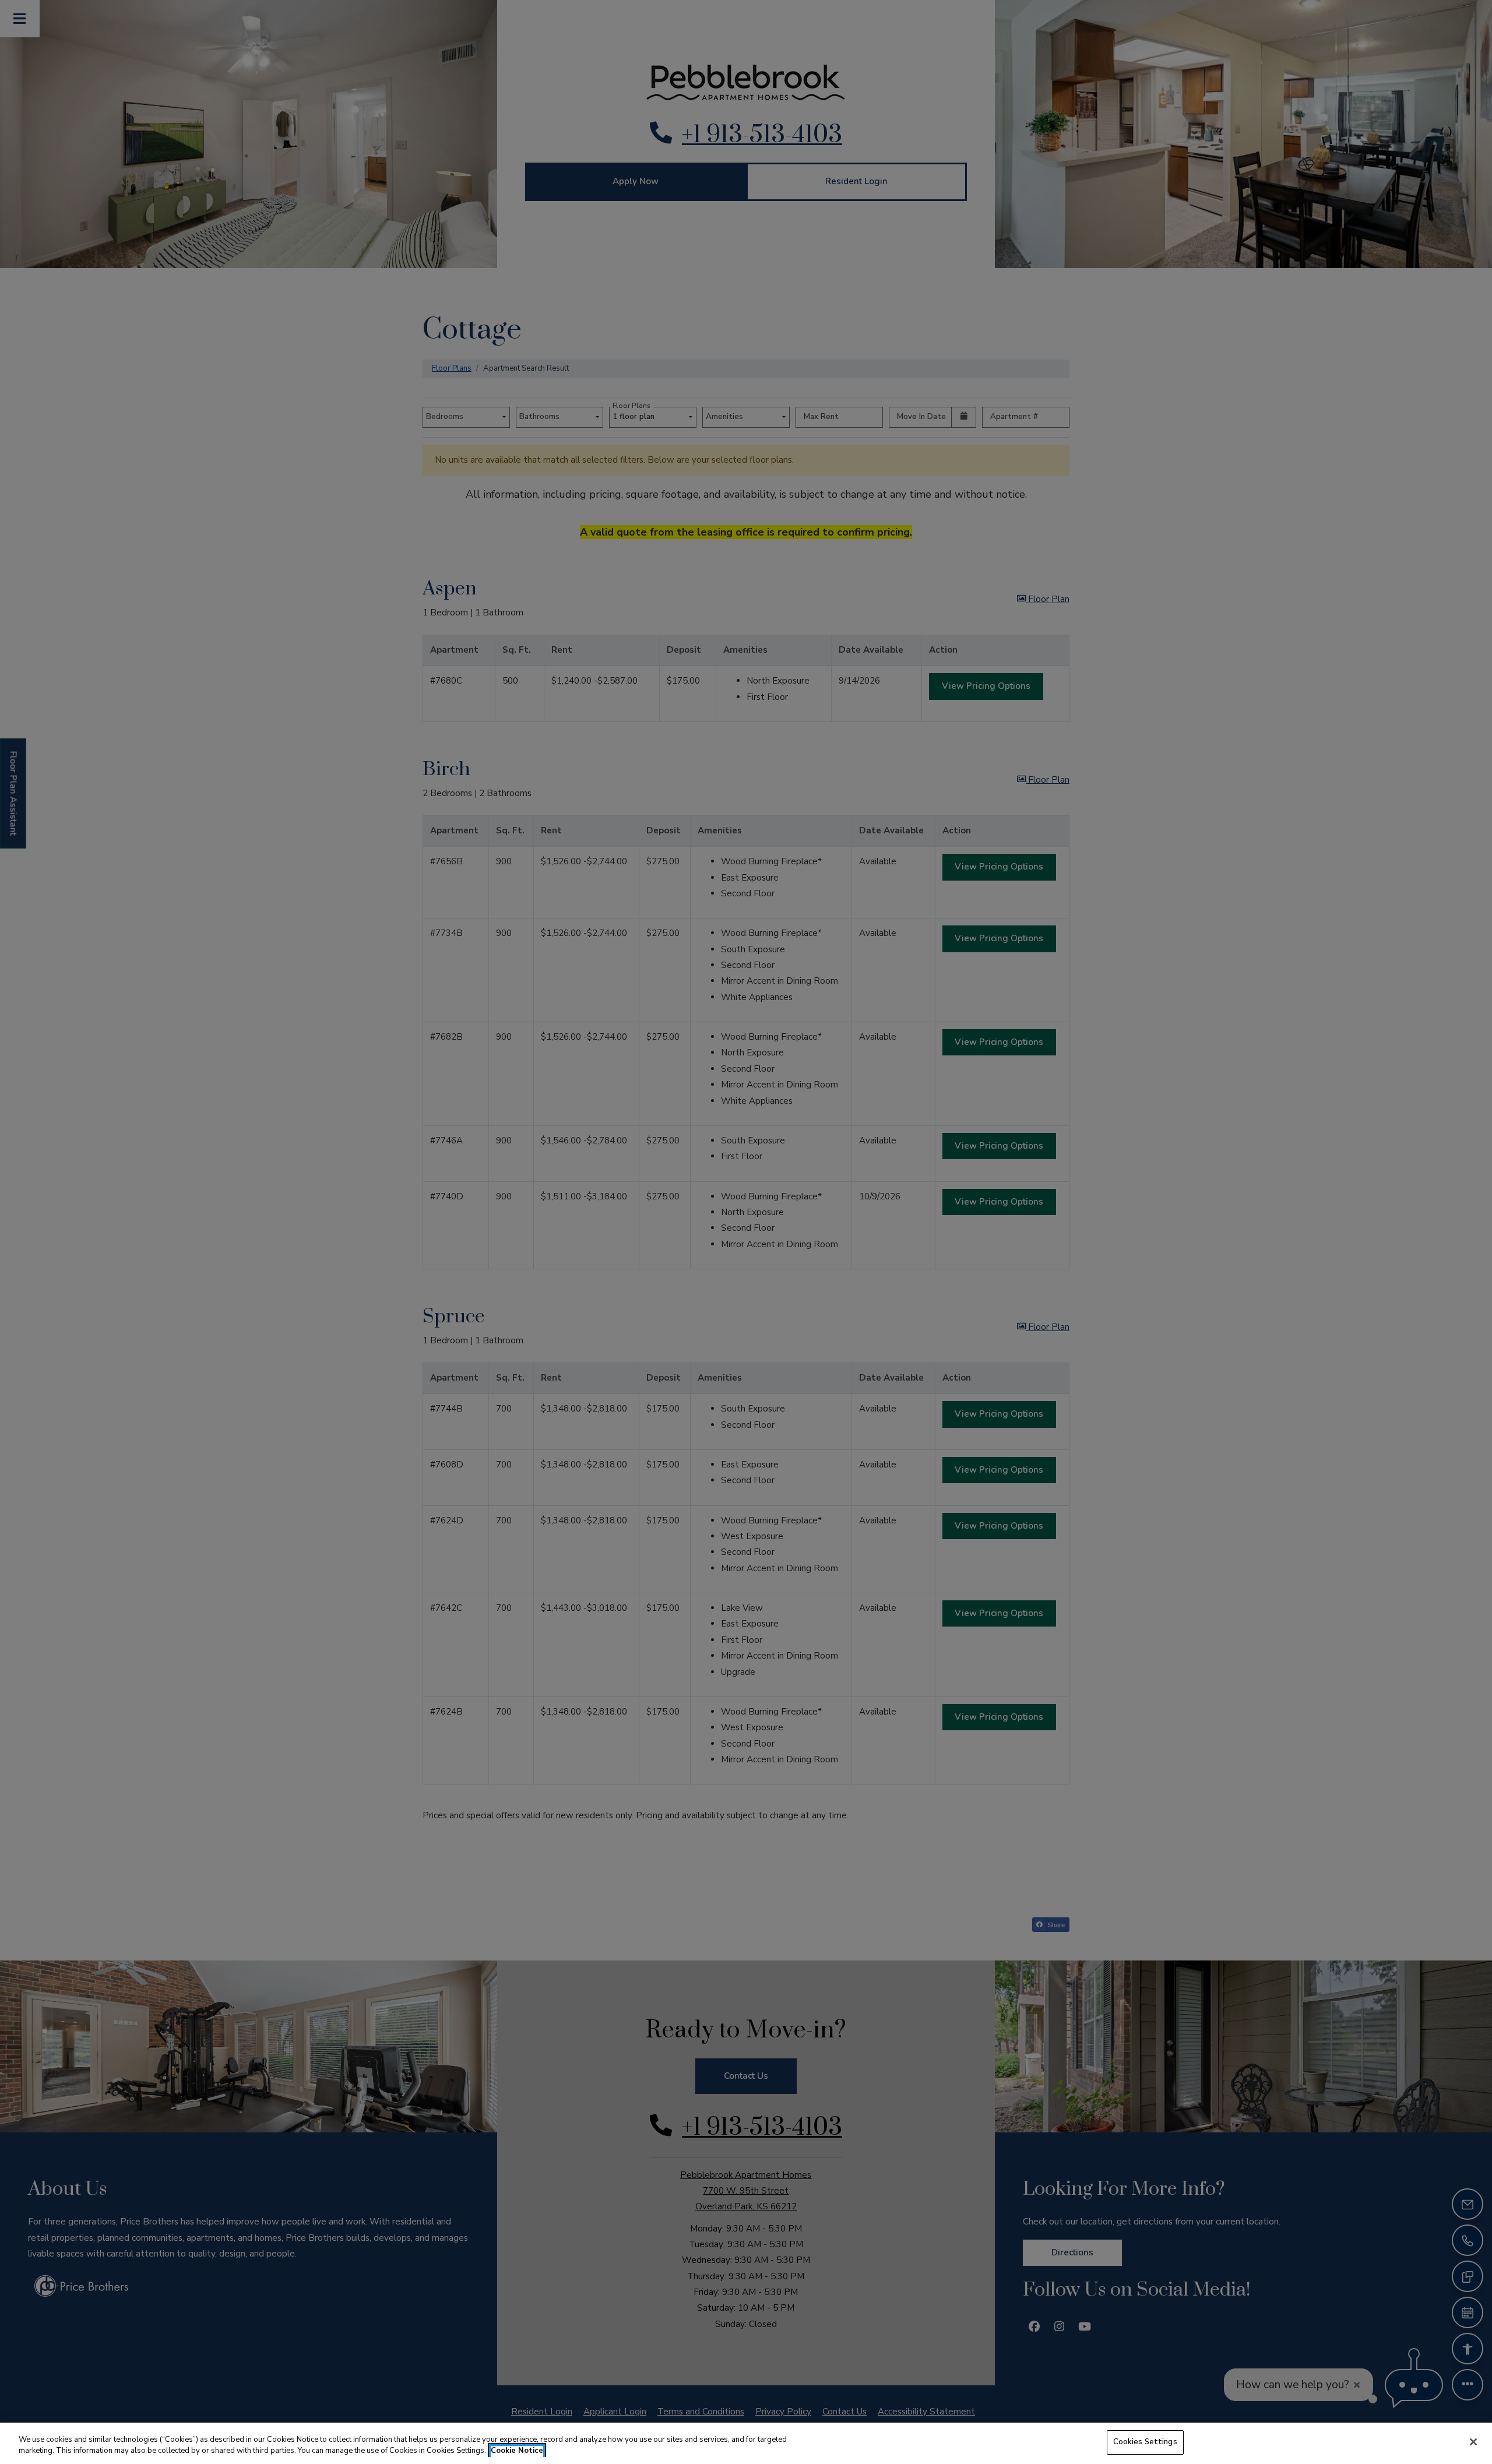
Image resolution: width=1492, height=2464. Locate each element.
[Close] (1473, 2442)
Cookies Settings (1145, 2442)
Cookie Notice (517, 2451)
